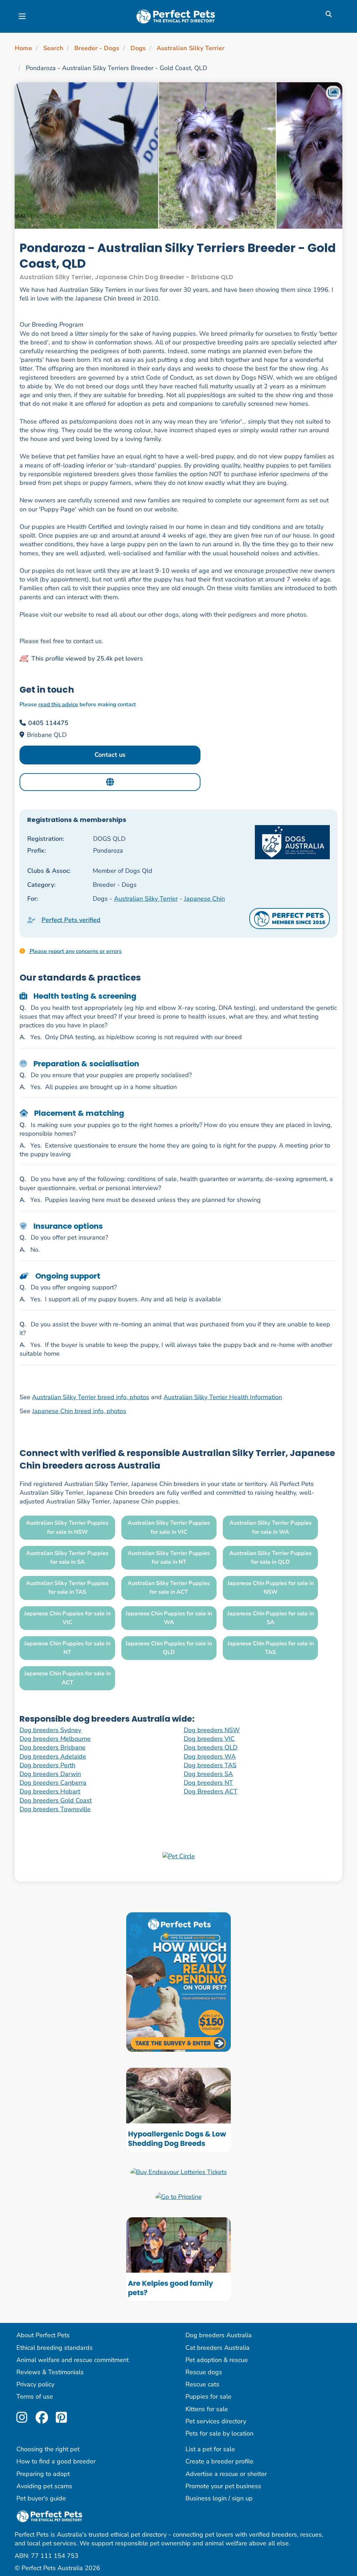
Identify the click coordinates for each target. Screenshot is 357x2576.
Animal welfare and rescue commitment (73, 2360)
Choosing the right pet (48, 2449)
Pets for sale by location (219, 2433)
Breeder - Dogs (97, 48)
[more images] (333, 93)
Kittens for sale (207, 2409)
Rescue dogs (204, 2372)
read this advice (58, 704)
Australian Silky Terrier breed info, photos (91, 1397)
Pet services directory (216, 2421)
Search (53, 48)
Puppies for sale (208, 2396)
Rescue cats (202, 2384)
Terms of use (35, 2396)
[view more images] (178, 155)
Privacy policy (35, 2384)
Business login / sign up (219, 2498)
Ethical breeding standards (55, 2348)
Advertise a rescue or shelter (226, 2474)
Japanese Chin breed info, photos (79, 1411)
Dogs (138, 48)
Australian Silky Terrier (191, 48)
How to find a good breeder (56, 2461)
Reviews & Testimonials (50, 2372)
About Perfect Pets (43, 2335)
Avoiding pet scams (44, 2486)
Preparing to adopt (43, 2474)
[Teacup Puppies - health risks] (178, 1982)
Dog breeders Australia (219, 2335)
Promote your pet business (223, 2486)
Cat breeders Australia (218, 2348)
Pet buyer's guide (41, 2498)
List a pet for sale (210, 2449)
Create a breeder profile (219, 2461)
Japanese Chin (204, 899)
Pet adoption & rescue (217, 2360)
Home (23, 48)
